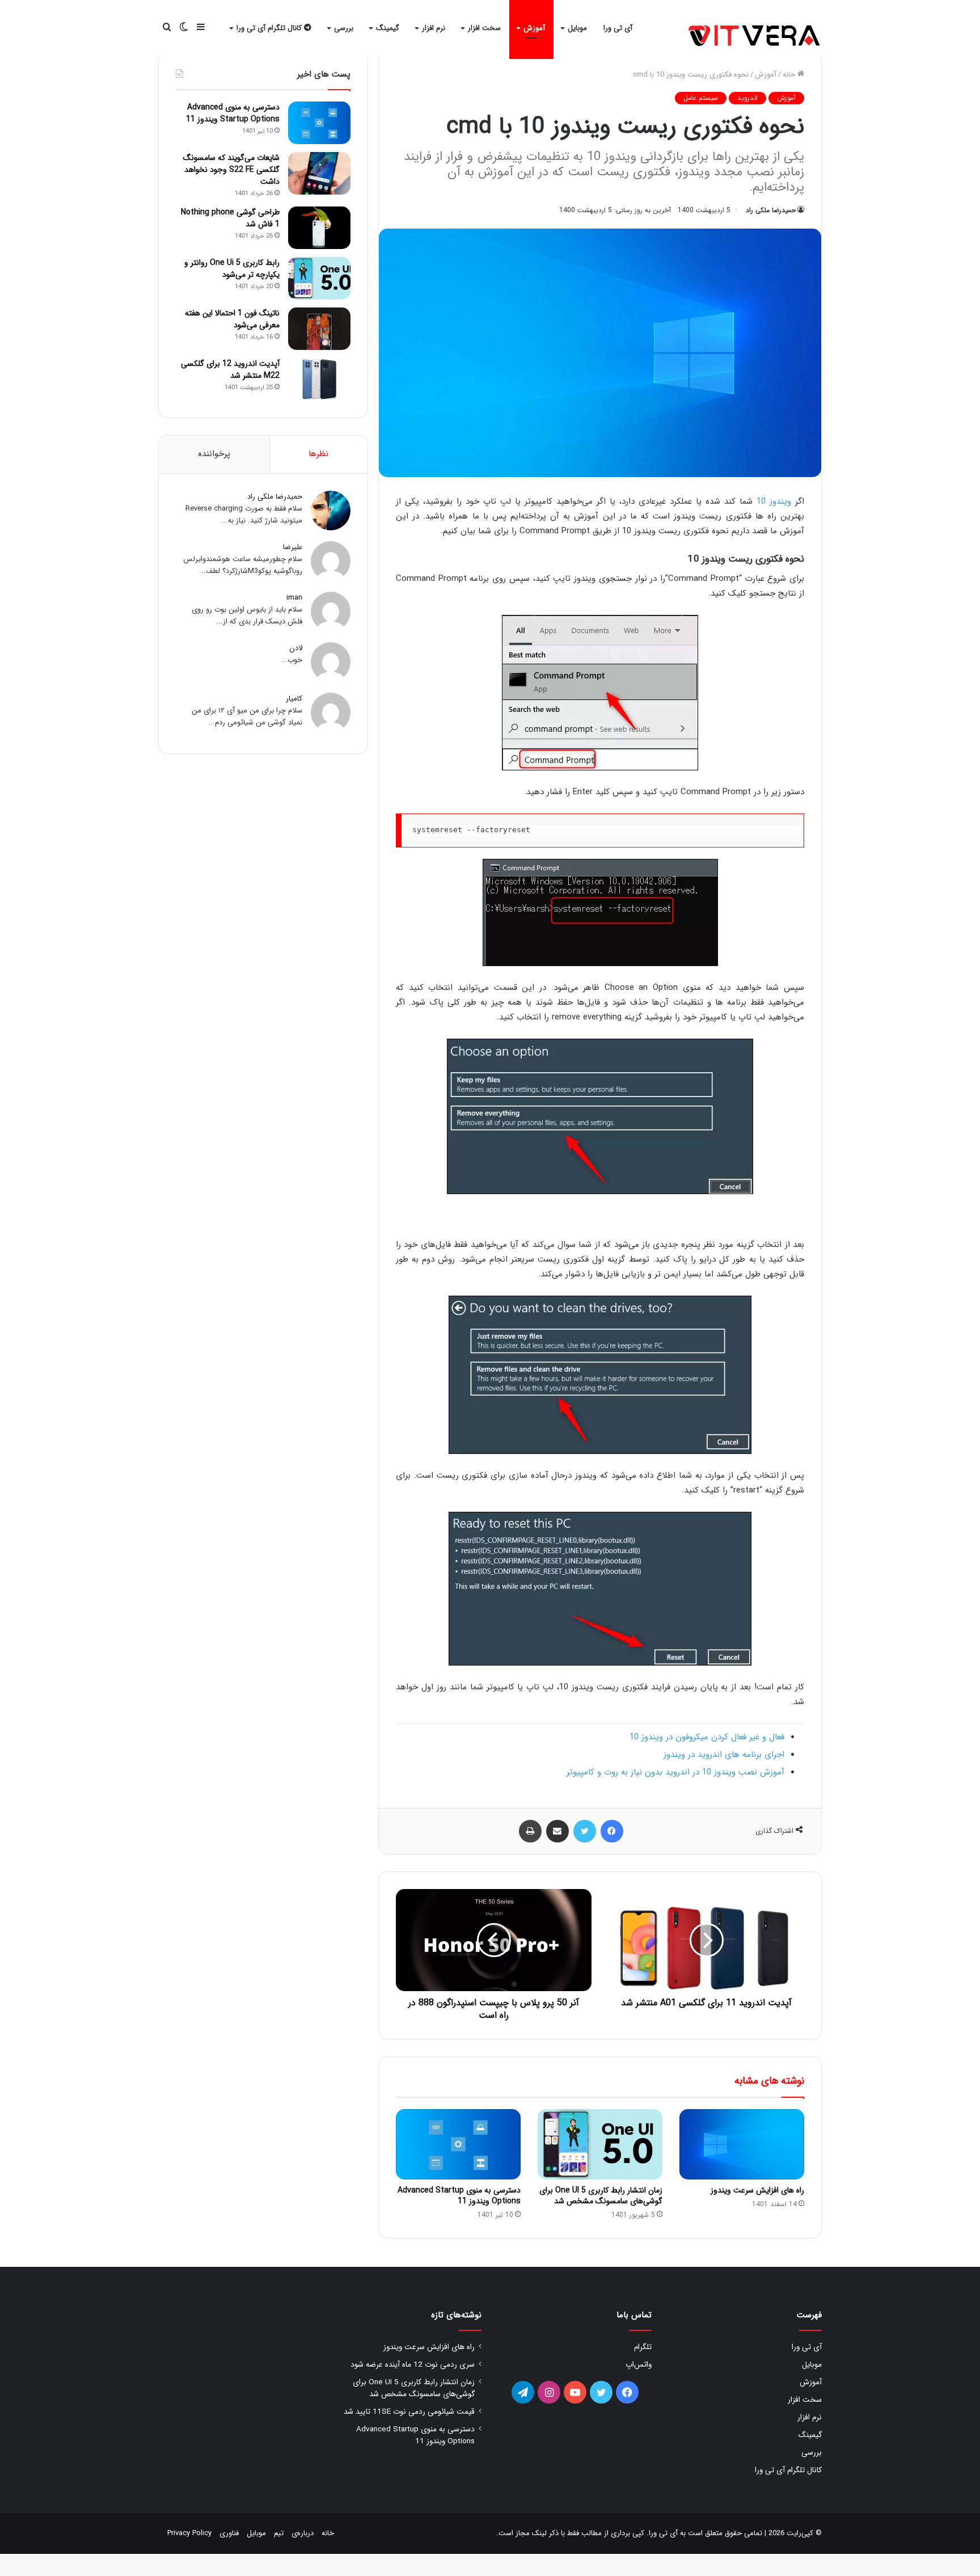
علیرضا (293, 547)
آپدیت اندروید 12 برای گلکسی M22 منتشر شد (230, 370)
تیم (279, 2533)
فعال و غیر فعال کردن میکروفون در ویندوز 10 (707, 1737)
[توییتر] (585, 1831)
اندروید (747, 98)
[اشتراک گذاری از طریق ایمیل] (557, 1831)
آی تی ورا (618, 28)
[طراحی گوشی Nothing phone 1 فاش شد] (319, 228)
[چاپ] (530, 1831)
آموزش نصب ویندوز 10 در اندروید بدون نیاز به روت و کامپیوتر (675, 1772)
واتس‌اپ (639, 2365)
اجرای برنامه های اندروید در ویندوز (724, 1755)
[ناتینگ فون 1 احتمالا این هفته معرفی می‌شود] (319, 329)
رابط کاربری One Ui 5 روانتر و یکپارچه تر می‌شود (232, 269)
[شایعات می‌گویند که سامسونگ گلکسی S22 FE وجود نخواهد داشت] (319, 173)
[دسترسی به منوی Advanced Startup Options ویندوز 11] (458, 2144)
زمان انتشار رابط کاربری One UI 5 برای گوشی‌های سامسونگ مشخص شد (601, 2196)
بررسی (344, 28)
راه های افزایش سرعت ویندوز (757, 2190)
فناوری (229, 2533)
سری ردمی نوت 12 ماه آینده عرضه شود (413, 2365)
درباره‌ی (303, 2533)
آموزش (534, 28)
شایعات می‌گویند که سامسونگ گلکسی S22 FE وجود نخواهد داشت (231, 170)
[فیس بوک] (612, 1831)
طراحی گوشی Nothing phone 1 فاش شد (230, 218)
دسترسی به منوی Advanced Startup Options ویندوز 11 (459, 2196)
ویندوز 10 (774, 501)
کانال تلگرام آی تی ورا (270, 28)
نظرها (318, 454)
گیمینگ (388, 28)
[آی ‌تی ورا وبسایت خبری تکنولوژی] (755, 37)
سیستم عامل (701, 98)
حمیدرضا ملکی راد (771, 210)
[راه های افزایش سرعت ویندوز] (742, 2144)
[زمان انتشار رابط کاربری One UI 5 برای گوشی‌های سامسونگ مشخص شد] (600, 2144)
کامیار (294, 699)
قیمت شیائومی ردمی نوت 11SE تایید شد (409, 2412)
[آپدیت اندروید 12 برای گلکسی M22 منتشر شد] (319, 379)
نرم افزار (434, 28)
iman (294, 598)
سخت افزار (484, 28)
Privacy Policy (189, 2533)
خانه (790, 75)
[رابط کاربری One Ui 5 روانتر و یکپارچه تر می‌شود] (319, 278)
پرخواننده (214, 454)
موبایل (577, 28)
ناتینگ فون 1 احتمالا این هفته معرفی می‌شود (232, 319)
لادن (296, 648)
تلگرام (643, 2347)
